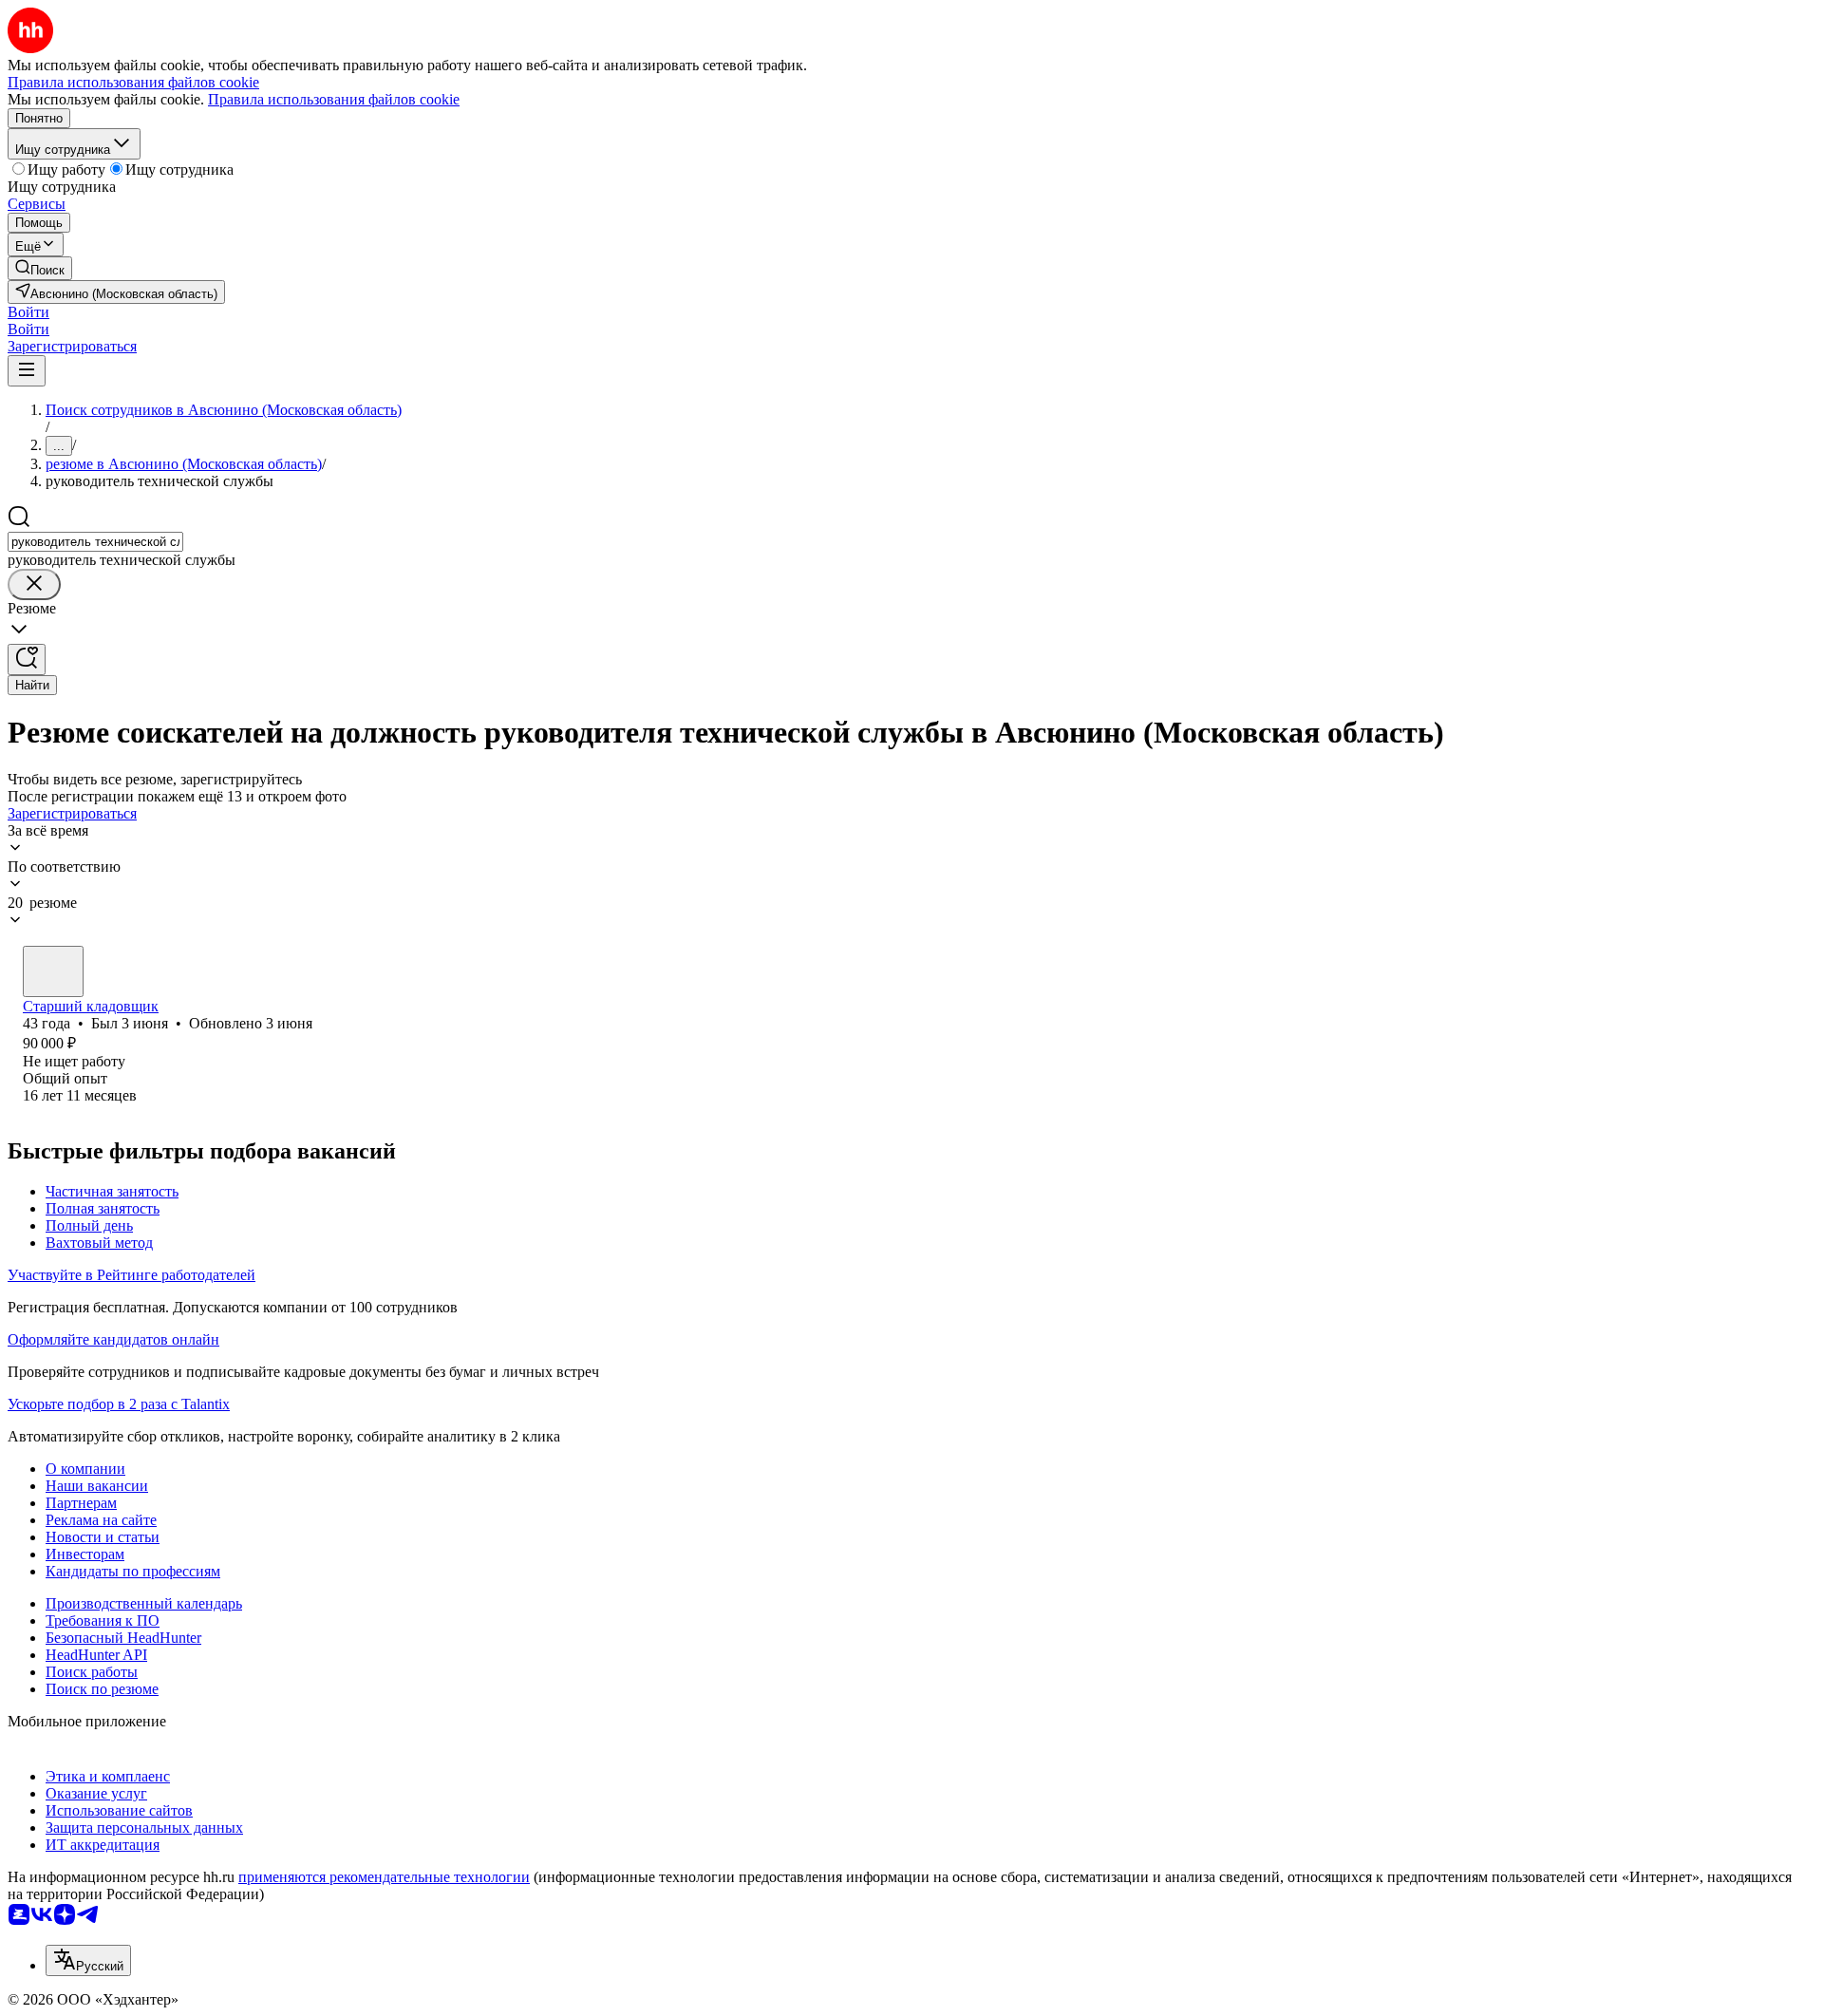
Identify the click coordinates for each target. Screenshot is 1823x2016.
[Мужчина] (53, 971)
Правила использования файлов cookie (334, 99)
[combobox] (95, 542)
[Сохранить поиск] (27, 659)
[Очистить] (34, 584)
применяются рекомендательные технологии (384, 1877)
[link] (40, 268)
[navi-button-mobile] (27, 371)
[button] (28, 312)
